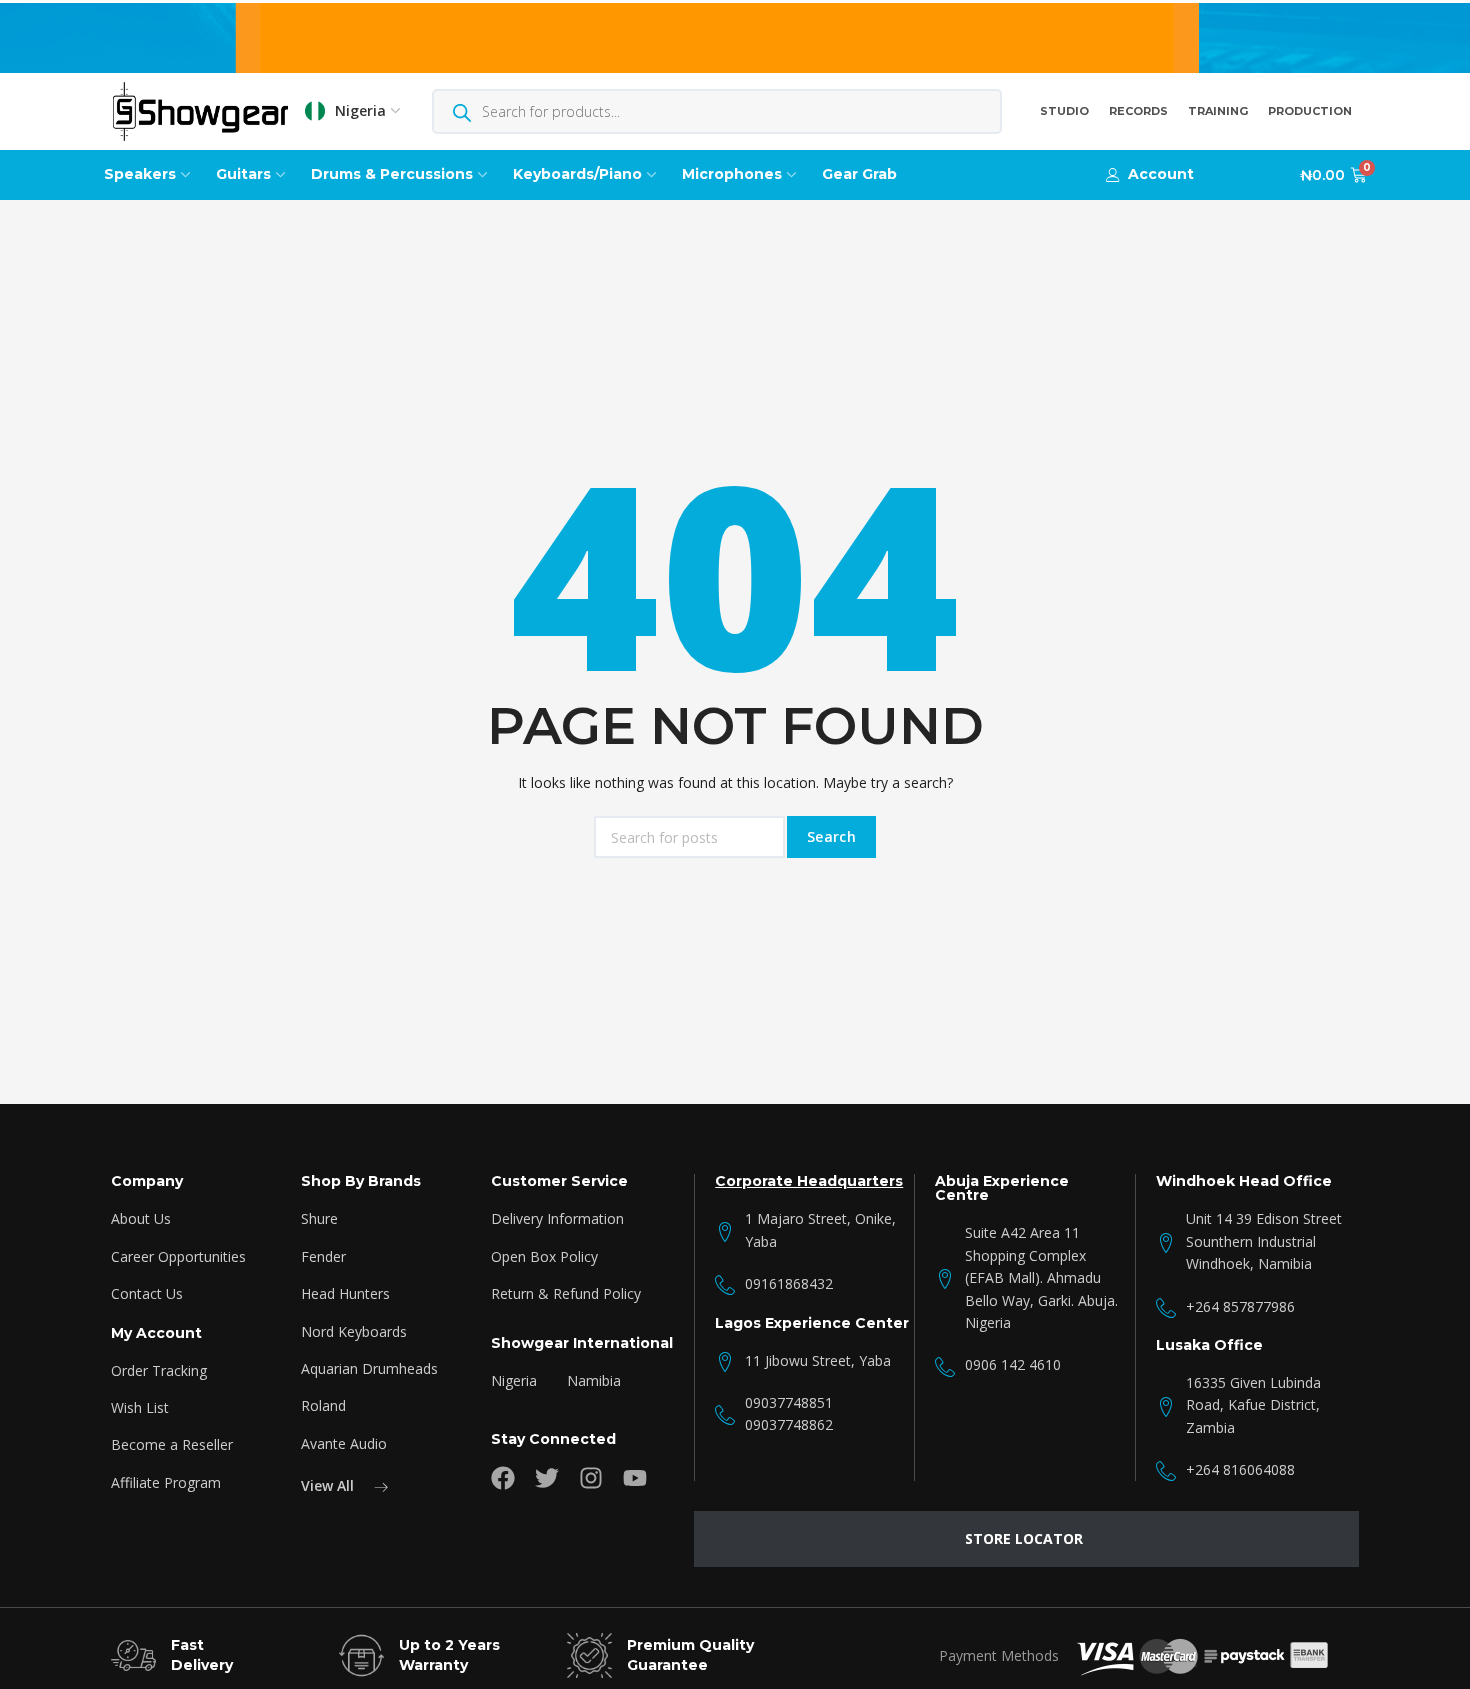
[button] (1150, 174)
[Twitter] (547, 1478)
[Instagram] (591, 1478)
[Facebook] (503, 1478)
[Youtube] (635, 1478)
